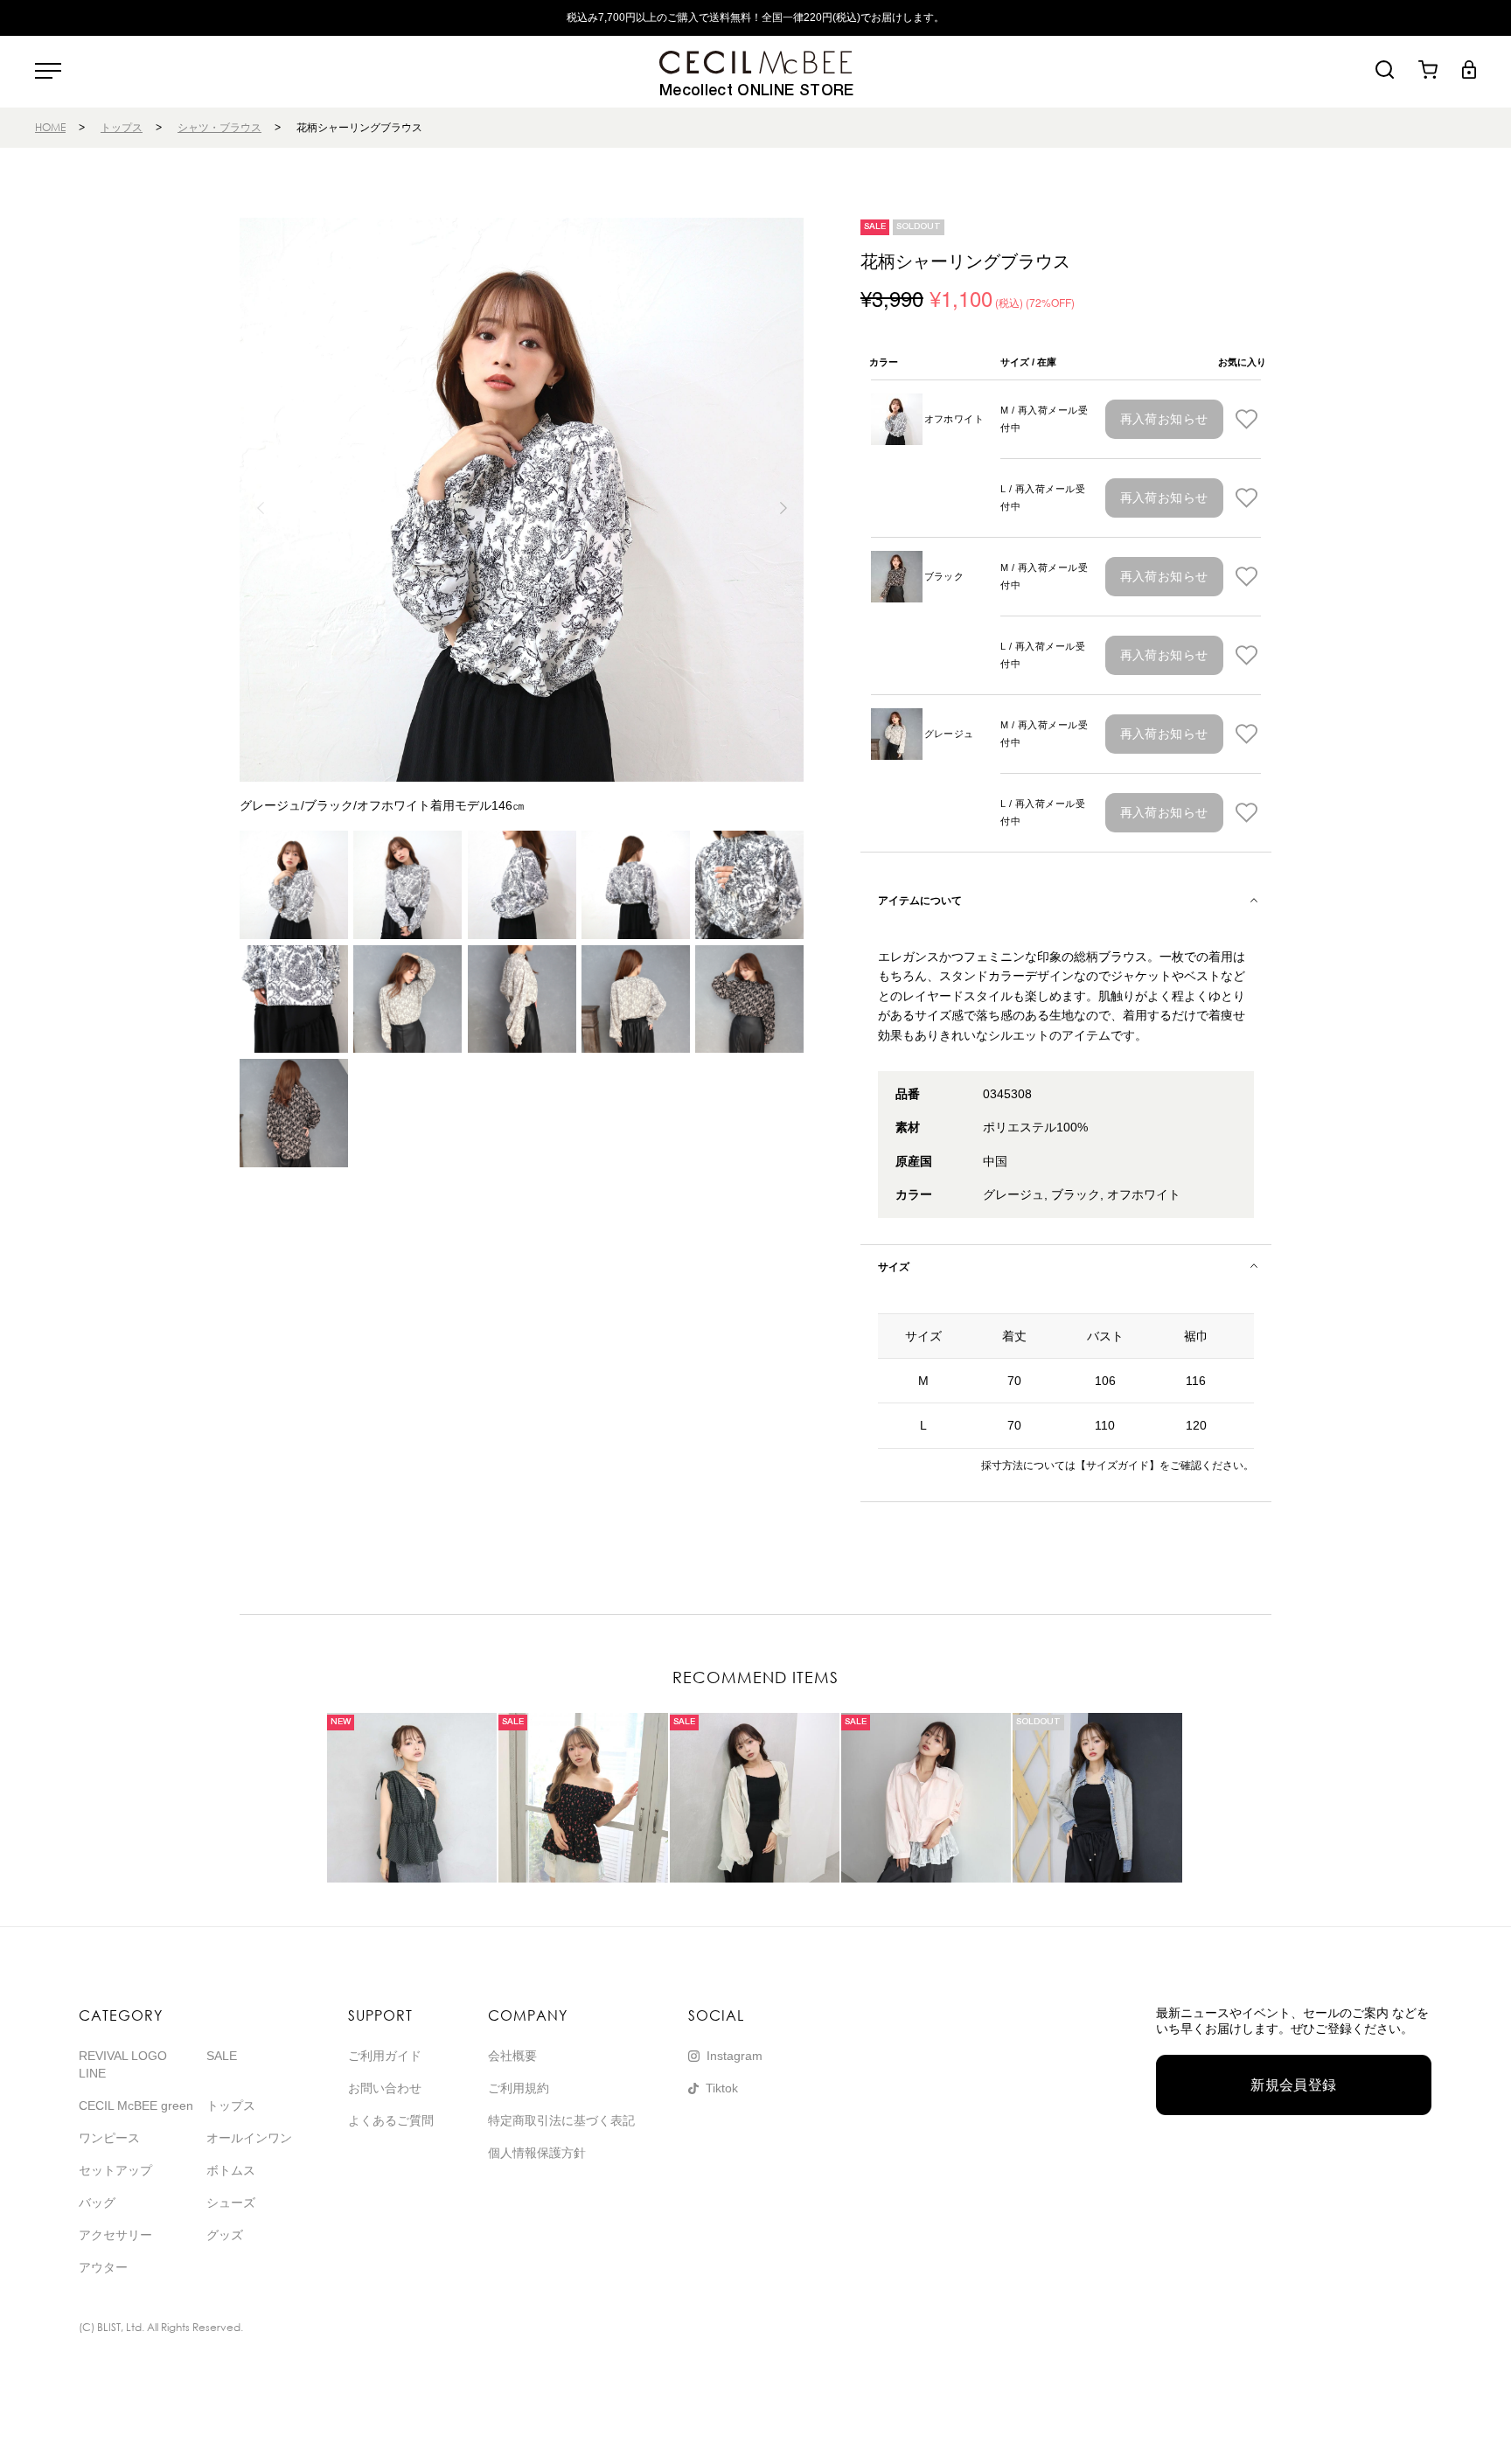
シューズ (231, 2203)
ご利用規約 (519, 2088)
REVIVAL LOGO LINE (123, 2064)
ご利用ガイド (385, 2056)
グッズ (225, 2235)
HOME (50, 127)
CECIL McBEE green (136, 2106)
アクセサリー (115, 2235)
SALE (222, 2056)
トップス (122, 127)
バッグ (97, 2203)
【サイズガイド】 (1118, 1465)
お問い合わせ (385, 2088)
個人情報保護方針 (537, 2153)
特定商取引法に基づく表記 (561, 2120)
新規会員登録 (1294, 2085)
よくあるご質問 (391, 2120)
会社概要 (512, 2056)
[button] (783, 508)
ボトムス (231, 2170)
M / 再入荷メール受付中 (1044, 419)
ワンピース (109, 2138)
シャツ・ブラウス (219, 127)
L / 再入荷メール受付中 (1043, 498)
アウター (103, 2267)
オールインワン (249, 2138)
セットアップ (115, 2170)
